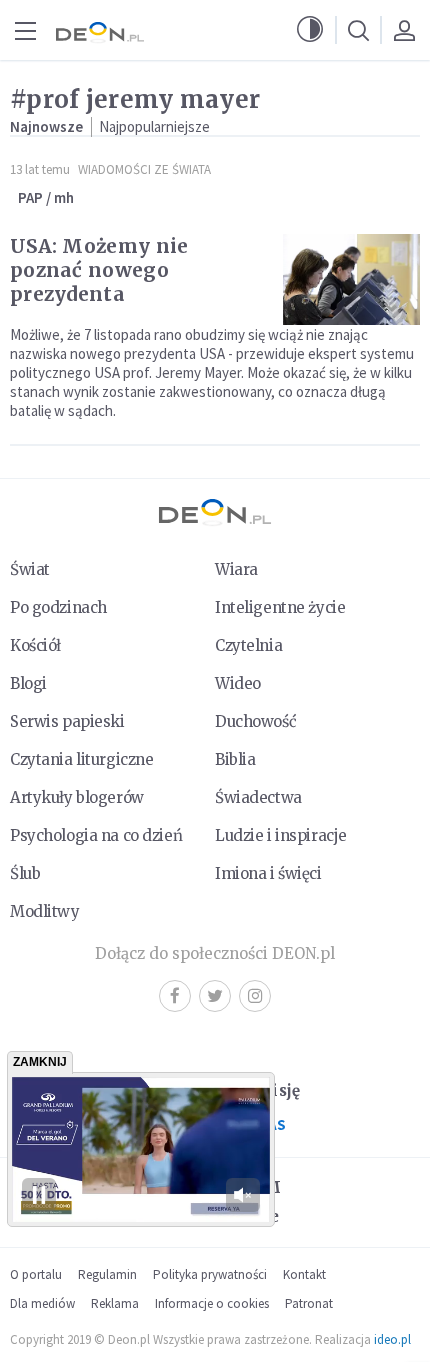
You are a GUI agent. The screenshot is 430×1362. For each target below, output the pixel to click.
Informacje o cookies (212, 1303)
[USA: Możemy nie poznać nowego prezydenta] (351, 279)
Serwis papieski (67, 721)
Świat (30, 569)
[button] (310, 30)
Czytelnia (248, 645)
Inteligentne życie (280, 607)
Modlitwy (45, 911)
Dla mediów (42, 1303)
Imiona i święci (268, 873)
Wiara (236, 569)
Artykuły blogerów (77, 797)
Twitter (215, 996)
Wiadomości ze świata (144, 169)
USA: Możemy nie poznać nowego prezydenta (99, 270)
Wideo (238, 683)
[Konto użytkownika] (404, 30)
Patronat (309, 1303)
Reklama (115, 1303)
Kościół (35, 645)
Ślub (25, 873)
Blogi (28, 683)
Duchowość (255, 721)
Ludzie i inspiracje (281, 835)
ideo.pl (392, 1339)
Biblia (235, 759)
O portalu (36, 1274)
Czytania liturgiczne (81, 759)
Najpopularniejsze (154, 126)
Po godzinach (58, 607)
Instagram (255, 996)
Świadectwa (258, 797)
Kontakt (304, 1274)
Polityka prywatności (210, 1274)
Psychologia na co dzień (96, 835)
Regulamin (107, 1274)
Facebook (175, 996)
